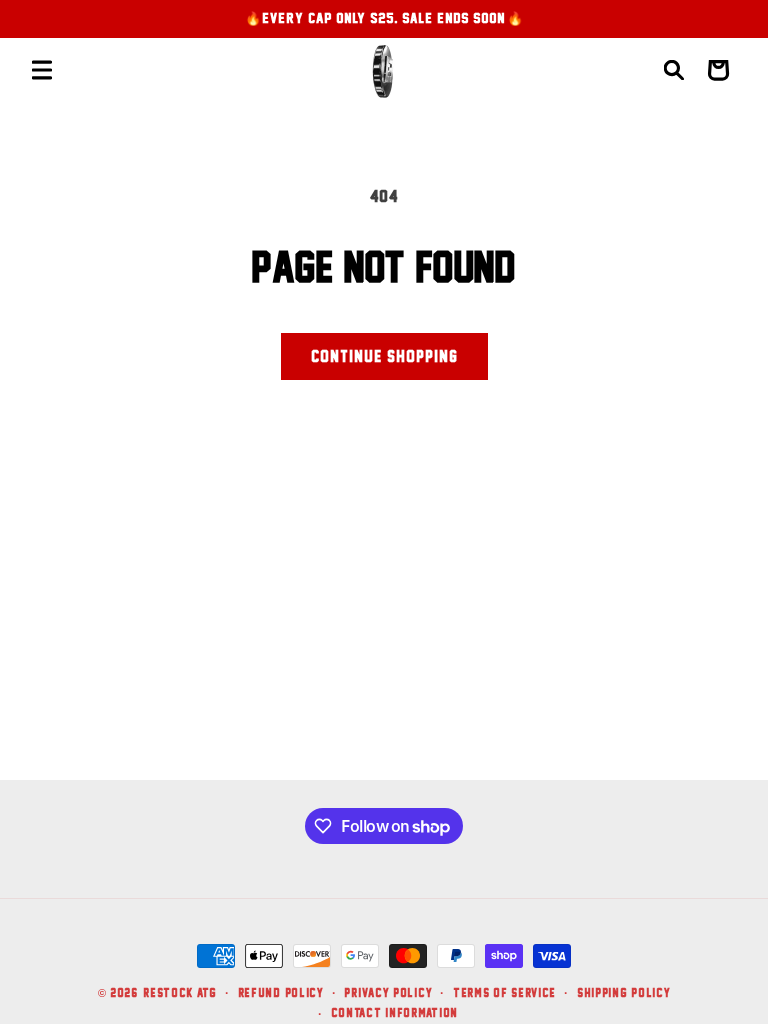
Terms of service (504, 992)
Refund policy (281, 992)
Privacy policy (388, 992)
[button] (42, 70)
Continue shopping (384, 356)
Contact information (394, 1012)
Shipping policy (624, 992)
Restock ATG (180, 992)
